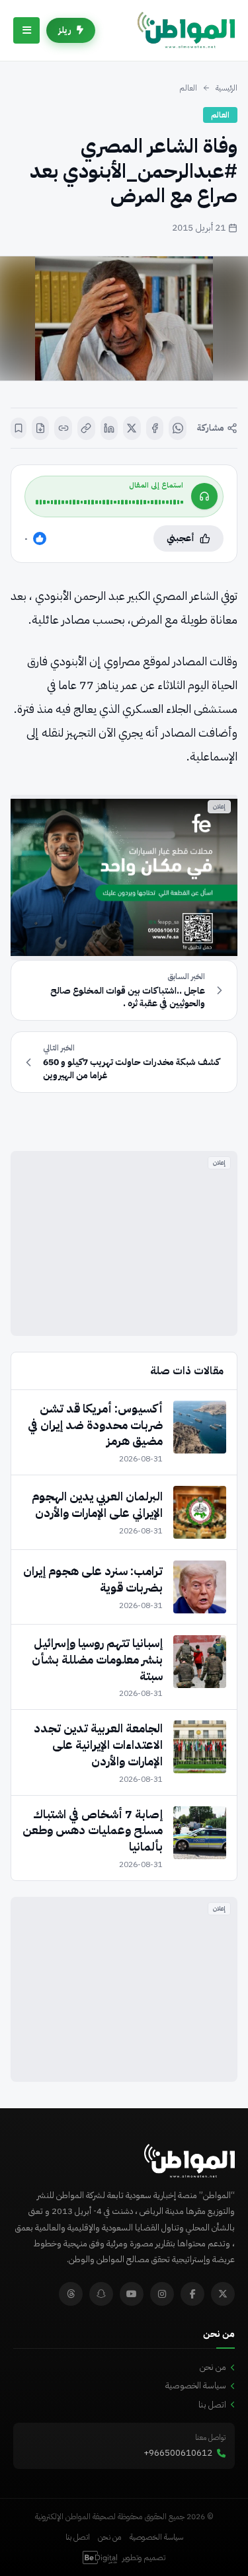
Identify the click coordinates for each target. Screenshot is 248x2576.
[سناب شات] (101, 2294)
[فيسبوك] (155, 428)
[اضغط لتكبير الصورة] (124, 318)
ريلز (65, 30)
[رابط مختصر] (63, 428)
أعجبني (181, 538)
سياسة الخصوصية (196, 2385)
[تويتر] (223, 2294)
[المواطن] (186, 30)
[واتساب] (178, 428)
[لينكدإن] (109, 428)
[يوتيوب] (132, 2294)
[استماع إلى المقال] (204, 496)
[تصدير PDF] (41, 428)
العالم (188, 88)
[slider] (109, 502)
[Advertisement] (124, 1243)
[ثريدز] (71, 2294)
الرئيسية (227, 88)
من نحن (213, 2367)
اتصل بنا (212, 2405)
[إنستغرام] (162, 2294)
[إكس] (132, 428)
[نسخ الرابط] (86, 428)
